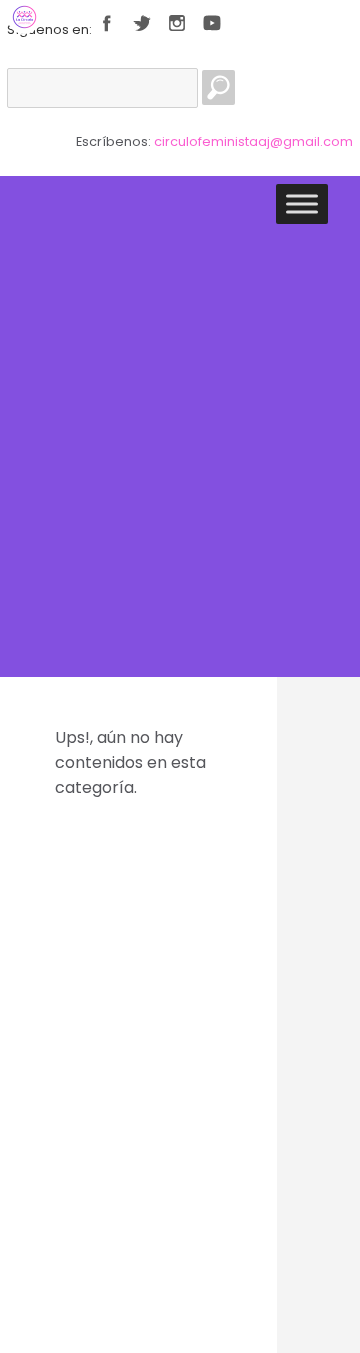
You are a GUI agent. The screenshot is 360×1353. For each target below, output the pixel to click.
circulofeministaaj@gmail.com (253, 141)
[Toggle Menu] (302, 203)
